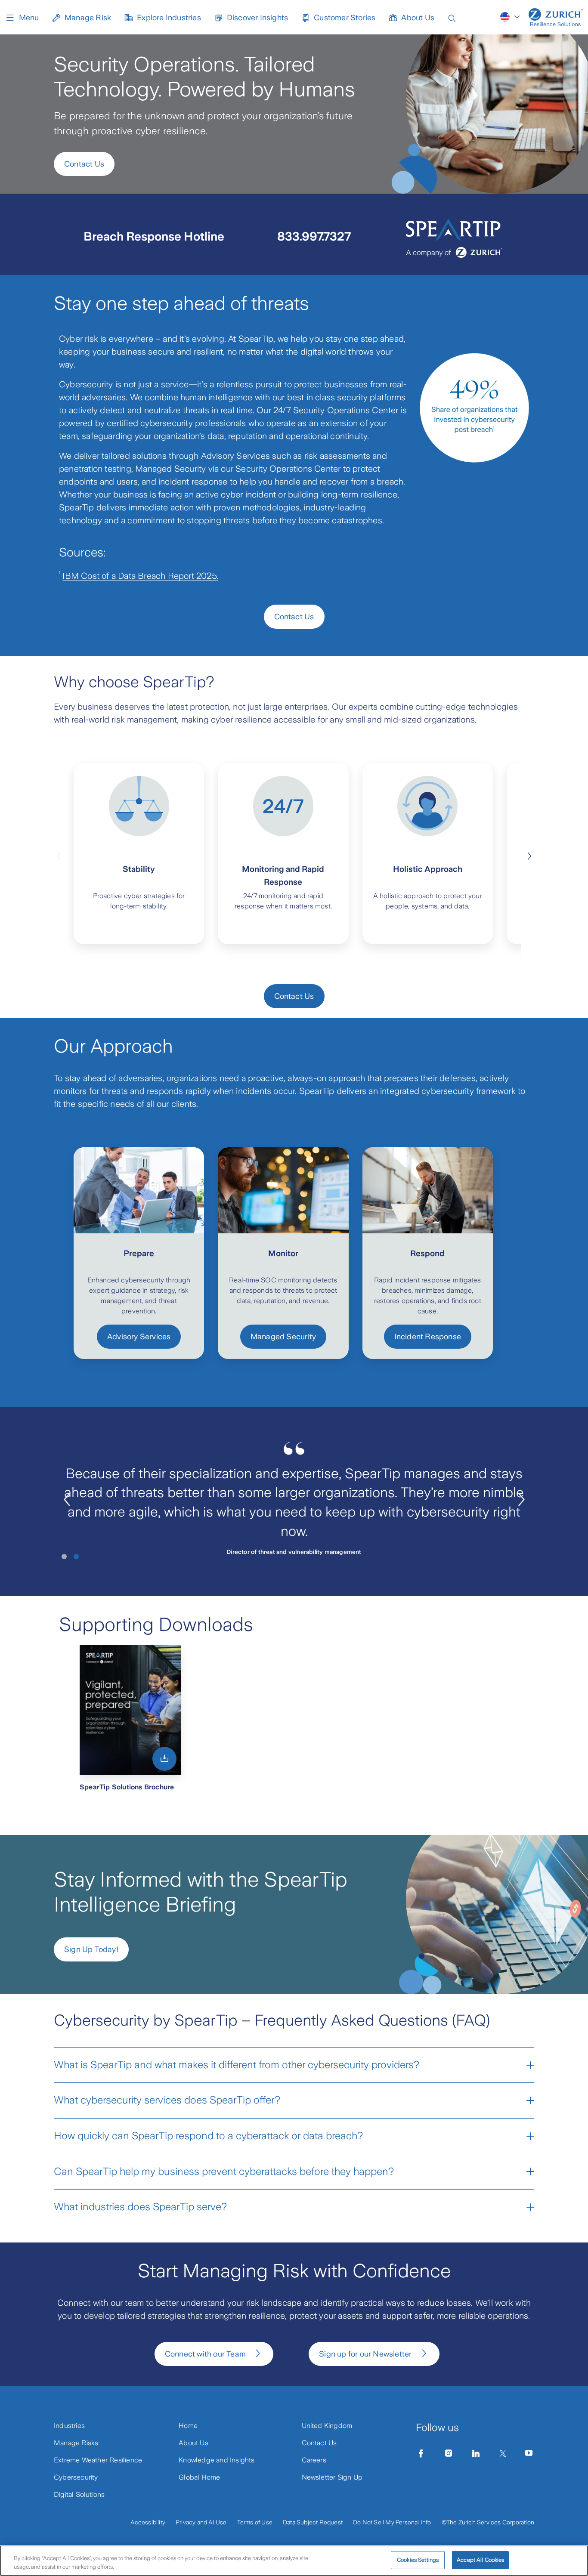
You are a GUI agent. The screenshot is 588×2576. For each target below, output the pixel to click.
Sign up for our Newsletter (365, 2354)
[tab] (64, 1557)
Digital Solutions (79, 2494)
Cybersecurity (76, 2477)
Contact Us (84, 164)
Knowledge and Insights (217, 2460)
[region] (294, 2561)
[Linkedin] (476, 2453)
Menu (29, 18)
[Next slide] (529, 855)
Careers (314, 2460)
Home (188, 2426)
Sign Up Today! (91, 1949)
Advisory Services (139, 1337)
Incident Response (428, 1337)
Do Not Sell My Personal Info (392, 2522)
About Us (418, 18)
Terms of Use (255, 2522)
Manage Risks (76, 2443)
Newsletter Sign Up (332, 2477)
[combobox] (511, 17)
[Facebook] (421, 2453)
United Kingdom (327, 2426)
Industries (69, 2426)
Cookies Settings (418, 2560)
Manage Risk (88, 18)
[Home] (556, 17)
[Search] (452, 17)
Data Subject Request (313, 2522)
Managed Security (283, 1337)
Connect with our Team (205, 2354)
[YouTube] (529, 2453)
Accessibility (148, 2522)
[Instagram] (449, 2453)
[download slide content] (164, 1759)
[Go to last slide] (67, 1500)
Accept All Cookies (480, 2560)
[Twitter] (503, 2453)
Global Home (199, 2477)
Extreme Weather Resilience (98, 2460)
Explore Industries (169, 18)
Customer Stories (345, 18)
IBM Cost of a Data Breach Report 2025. (140, 576)
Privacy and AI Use (201, 2522)
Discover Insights (257, 18)
